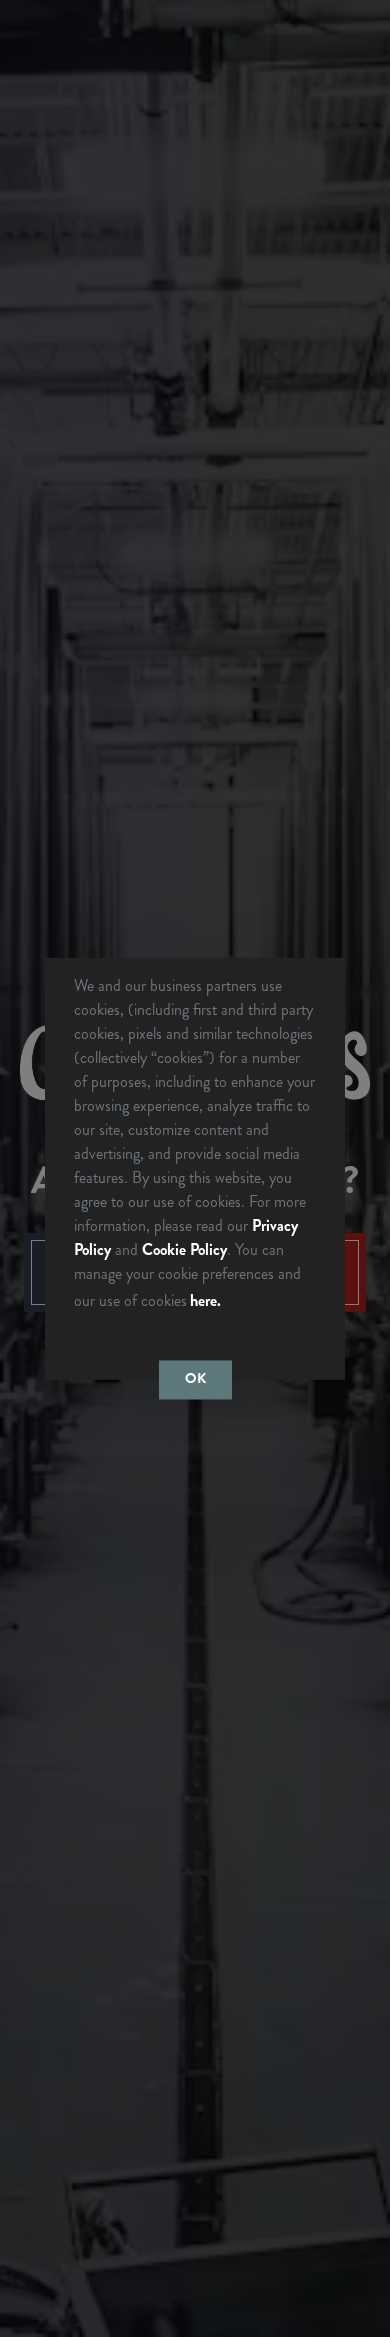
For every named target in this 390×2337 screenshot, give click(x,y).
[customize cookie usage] (244, 1305)
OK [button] (195, 1379)
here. (205, 1300)
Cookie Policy (184, 1248)
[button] (231, 1302)
